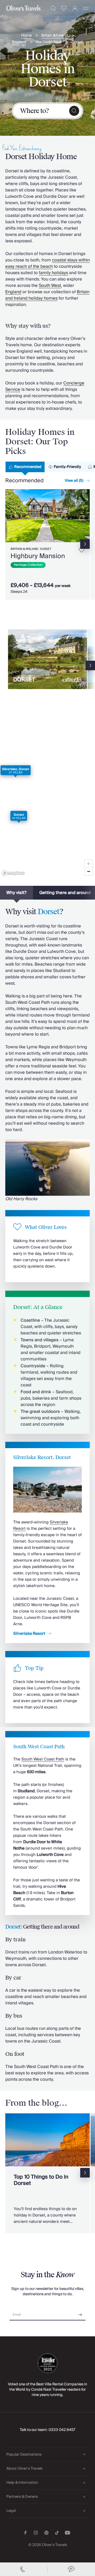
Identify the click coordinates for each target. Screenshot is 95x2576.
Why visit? (16, 893)
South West (50, 286)
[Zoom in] (89, 864)
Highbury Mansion (38, 556)
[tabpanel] (47, 545)
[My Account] (75, 8)
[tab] (25, 467)
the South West (49, 42)
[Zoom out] (89, 871)
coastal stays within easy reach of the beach (47, 263)
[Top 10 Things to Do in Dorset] (47, 2173)
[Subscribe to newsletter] (80, 2313)
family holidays (53, 273)
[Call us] (24, 2569)
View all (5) (74, 481)
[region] (47, 801)
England (19, 42)
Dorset (77, 42)
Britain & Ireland (55, 36)
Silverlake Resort (29, 1633)
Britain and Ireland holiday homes (47, 295)
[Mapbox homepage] (13, 873)
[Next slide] (86, 516)
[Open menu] (86, 8)
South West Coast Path (43, 1759)
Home (26, 36)
